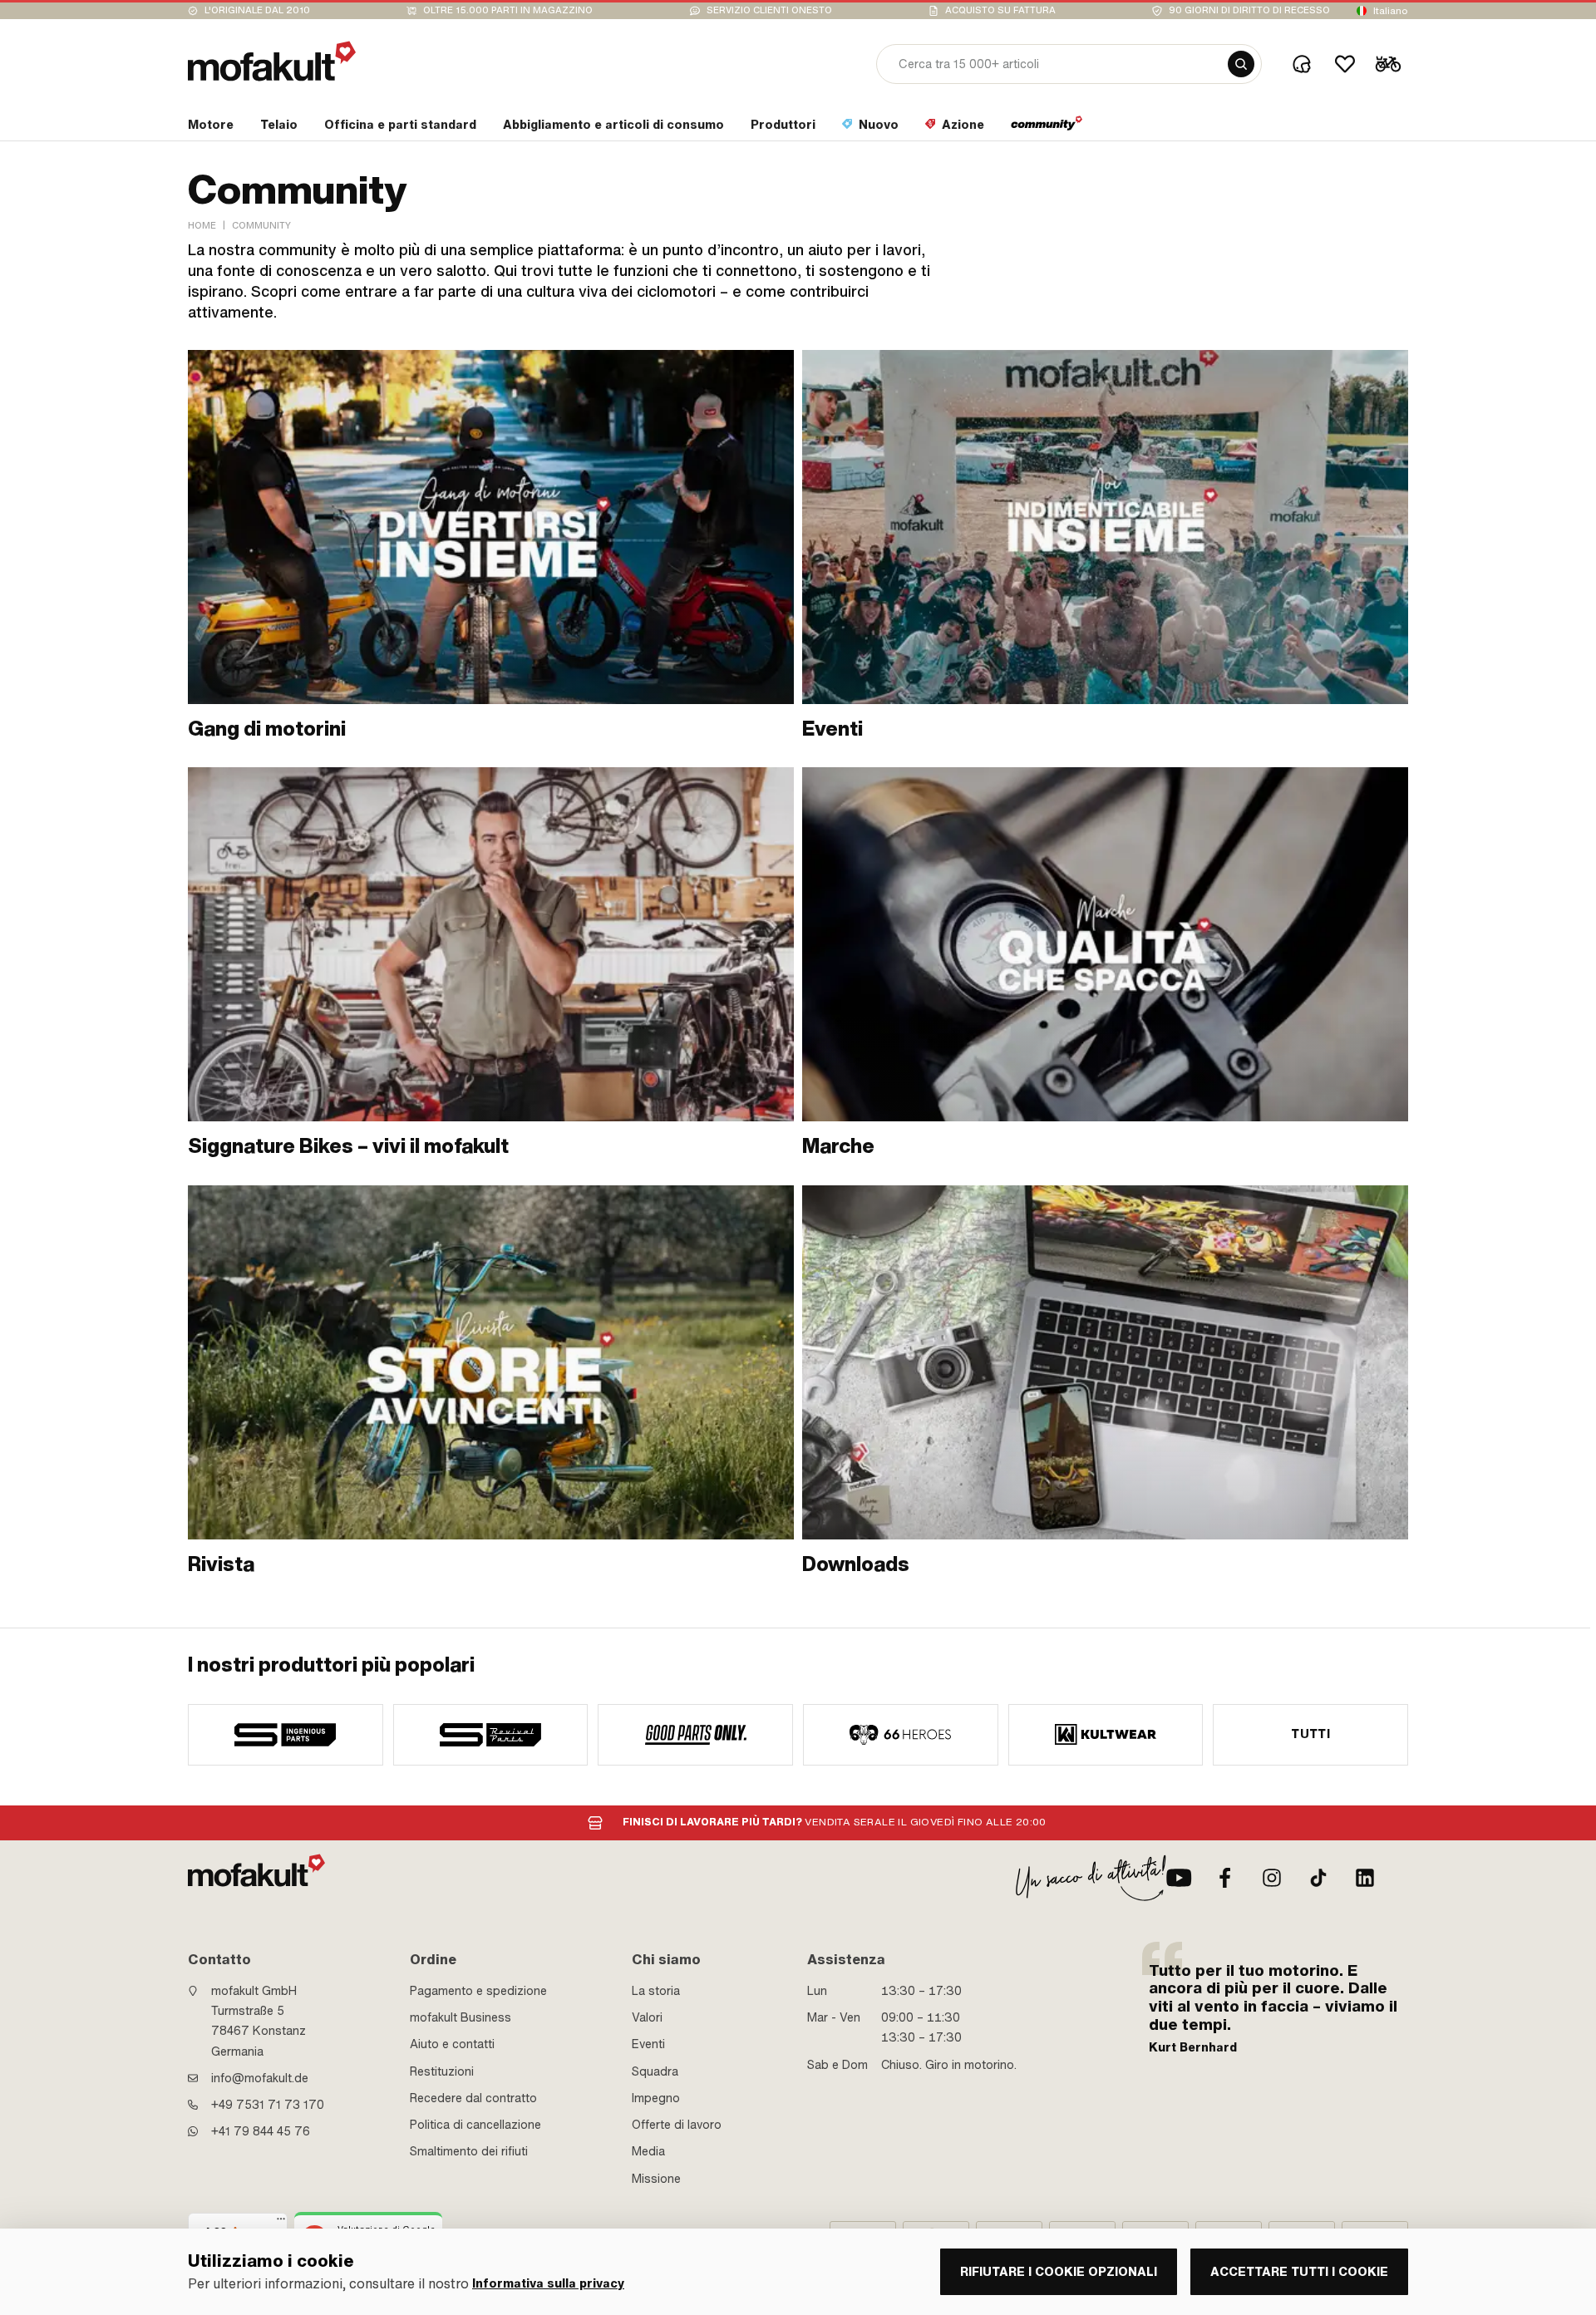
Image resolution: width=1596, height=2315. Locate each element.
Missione (656, 2179)
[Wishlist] (1345, 64)
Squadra (655, 2071)
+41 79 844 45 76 (261, 2131)
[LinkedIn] (1365, 1878)
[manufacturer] (286, 1735)
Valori (647, 2017)
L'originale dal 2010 (257, 10)
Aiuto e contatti (452, 2044)
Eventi (648, 2044)
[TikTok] (1318, 1878)
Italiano (1391, 11)
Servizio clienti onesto (769, 10)
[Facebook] (1225, 1878)
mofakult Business (461, 2017)
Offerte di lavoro (677, 2125)
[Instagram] (1272, 1878)
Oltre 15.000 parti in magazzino (508, 10)
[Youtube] (1179, 1878)
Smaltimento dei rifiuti (469, 2151)
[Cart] (1388, 64)
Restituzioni (442, 2071)
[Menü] (281, 2223)
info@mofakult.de (260, 2078)
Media (648, 2151)
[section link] (1047, 128)
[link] (491, 546)
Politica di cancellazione (475, 2125)
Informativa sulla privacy (548, 2284)
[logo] (272, 61)
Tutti (1310, 1734)
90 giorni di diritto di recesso (1249, 10)
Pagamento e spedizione (478, 1991)
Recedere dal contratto (473, 2098)
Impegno (656, 2098)
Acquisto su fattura (1000, 10)
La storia (656, 1991)
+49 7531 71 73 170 (268, 2105)
